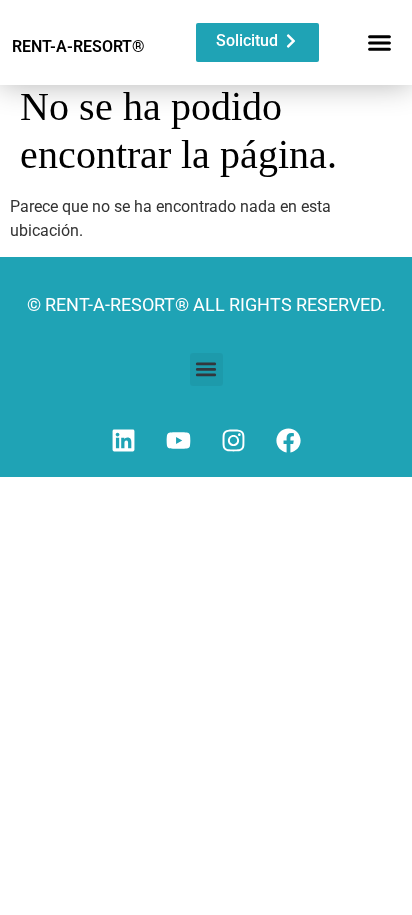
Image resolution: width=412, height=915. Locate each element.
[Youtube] (179, 441)
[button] (380, 43)
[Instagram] (234, 441)
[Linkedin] (124, 441)
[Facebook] (289, 441)
